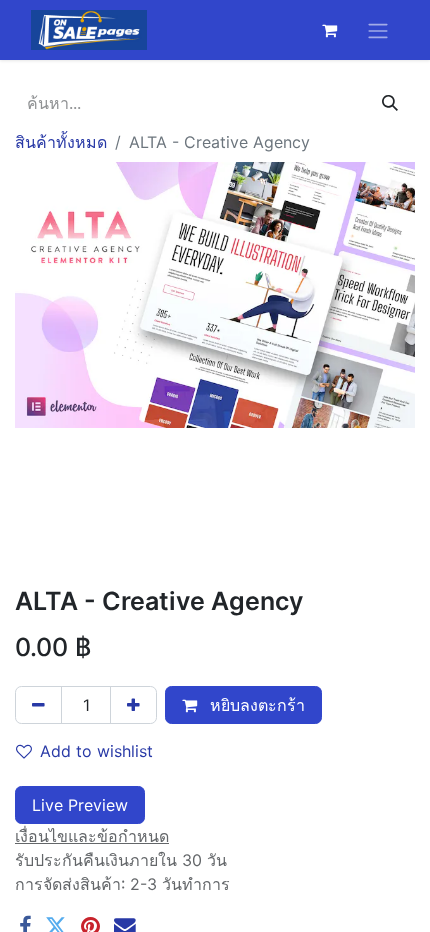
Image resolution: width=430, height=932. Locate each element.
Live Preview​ (80, 805)
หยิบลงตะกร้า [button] (255, 705)
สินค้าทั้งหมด (61, 142)
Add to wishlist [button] (96, 751)
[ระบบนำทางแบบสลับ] (378, 30)
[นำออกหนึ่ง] (38, 705)
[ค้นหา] (390, 103)
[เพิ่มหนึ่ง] (133, 705)
